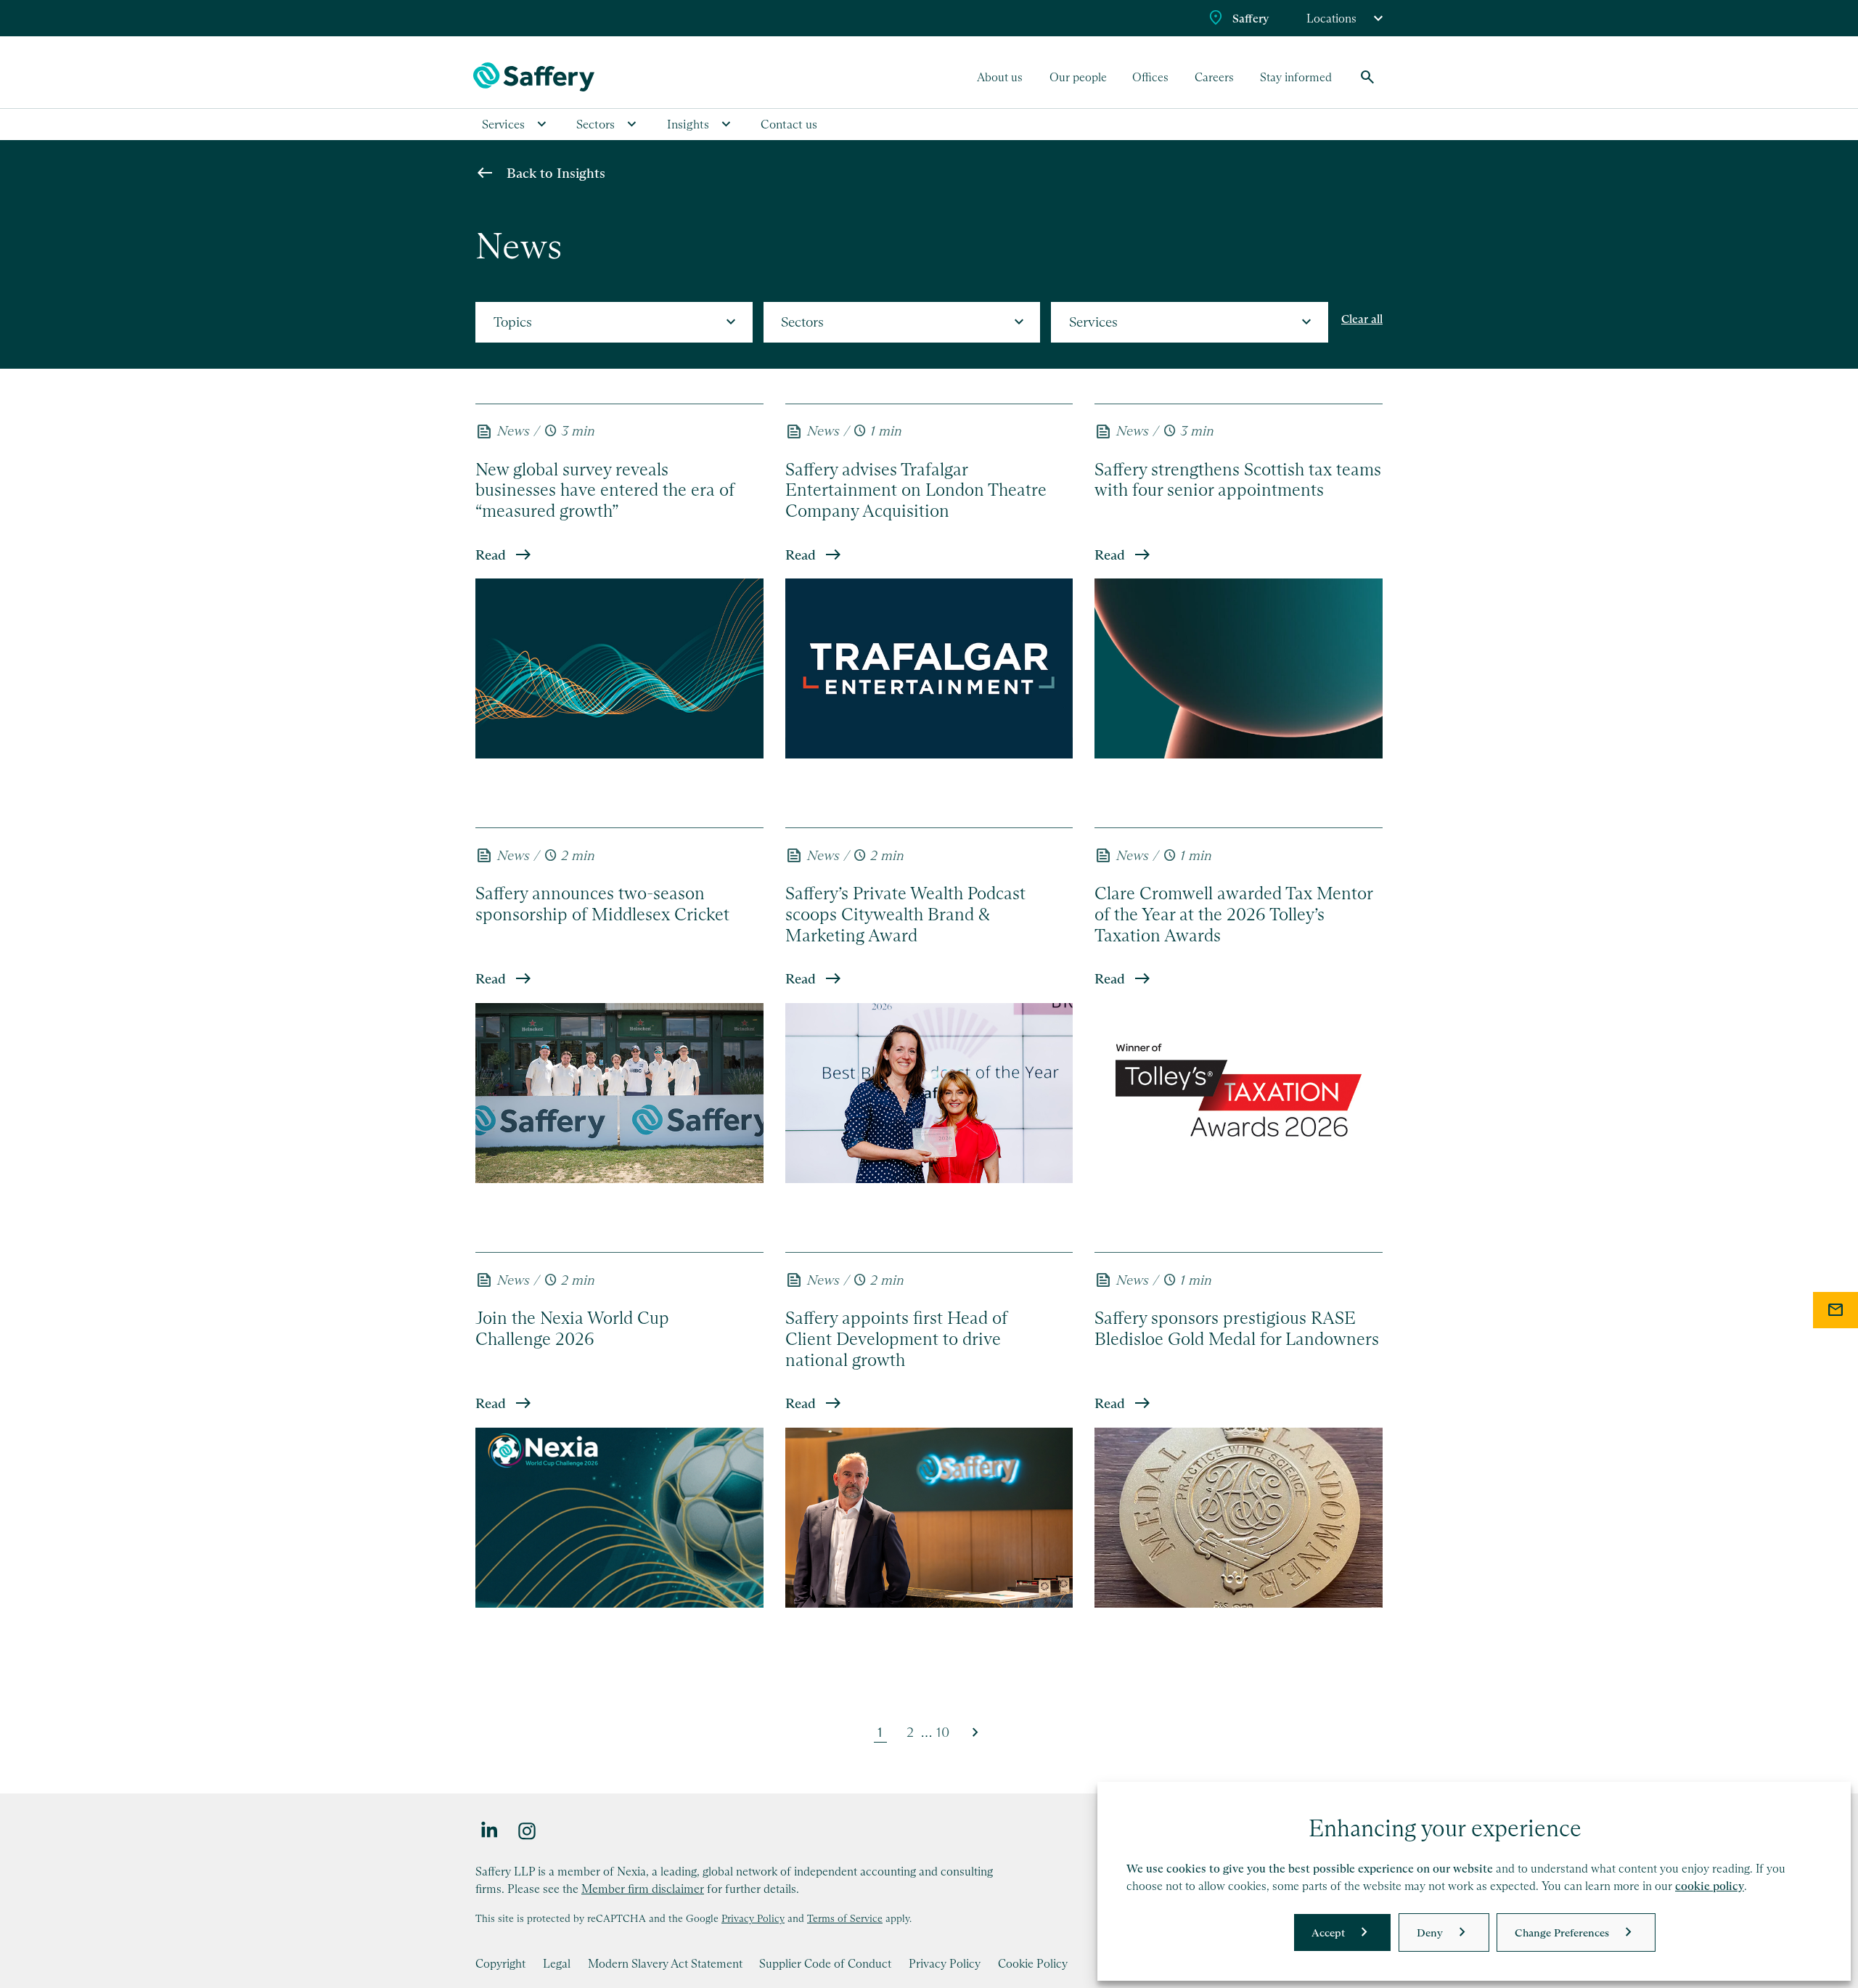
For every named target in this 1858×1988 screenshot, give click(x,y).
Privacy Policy (753, 1918)
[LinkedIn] (490, 1830)
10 (943, 1732)
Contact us (789, 124)
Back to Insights (556, 173)
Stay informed (1296, 77)
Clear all (1362, 319)
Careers (1214, 77)
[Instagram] (528, 1830)
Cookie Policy (1033, 1963)
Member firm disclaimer (643, 1889)
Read (491, 555)
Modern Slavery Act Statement (665, 1963)
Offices (1150, 77)
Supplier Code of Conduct (825, 1963)
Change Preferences (1562, 1932)
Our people (1078, 77)
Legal (557, 1963)
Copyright (500, 1963)
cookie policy (1710, 1886)
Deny (1430, 1932)
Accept (1328, 1932)
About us (1000, 77)
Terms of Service (845, 1918)
